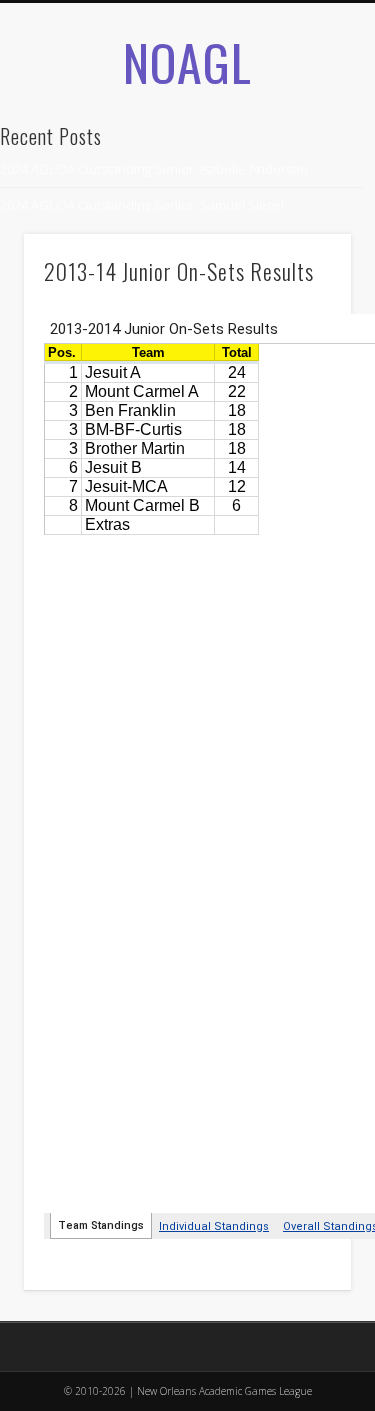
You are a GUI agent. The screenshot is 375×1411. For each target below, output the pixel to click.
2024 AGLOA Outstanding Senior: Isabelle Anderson (154, 169)
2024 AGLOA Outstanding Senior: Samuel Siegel (142, 205)
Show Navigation (303, 219)
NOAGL (187, 61)
